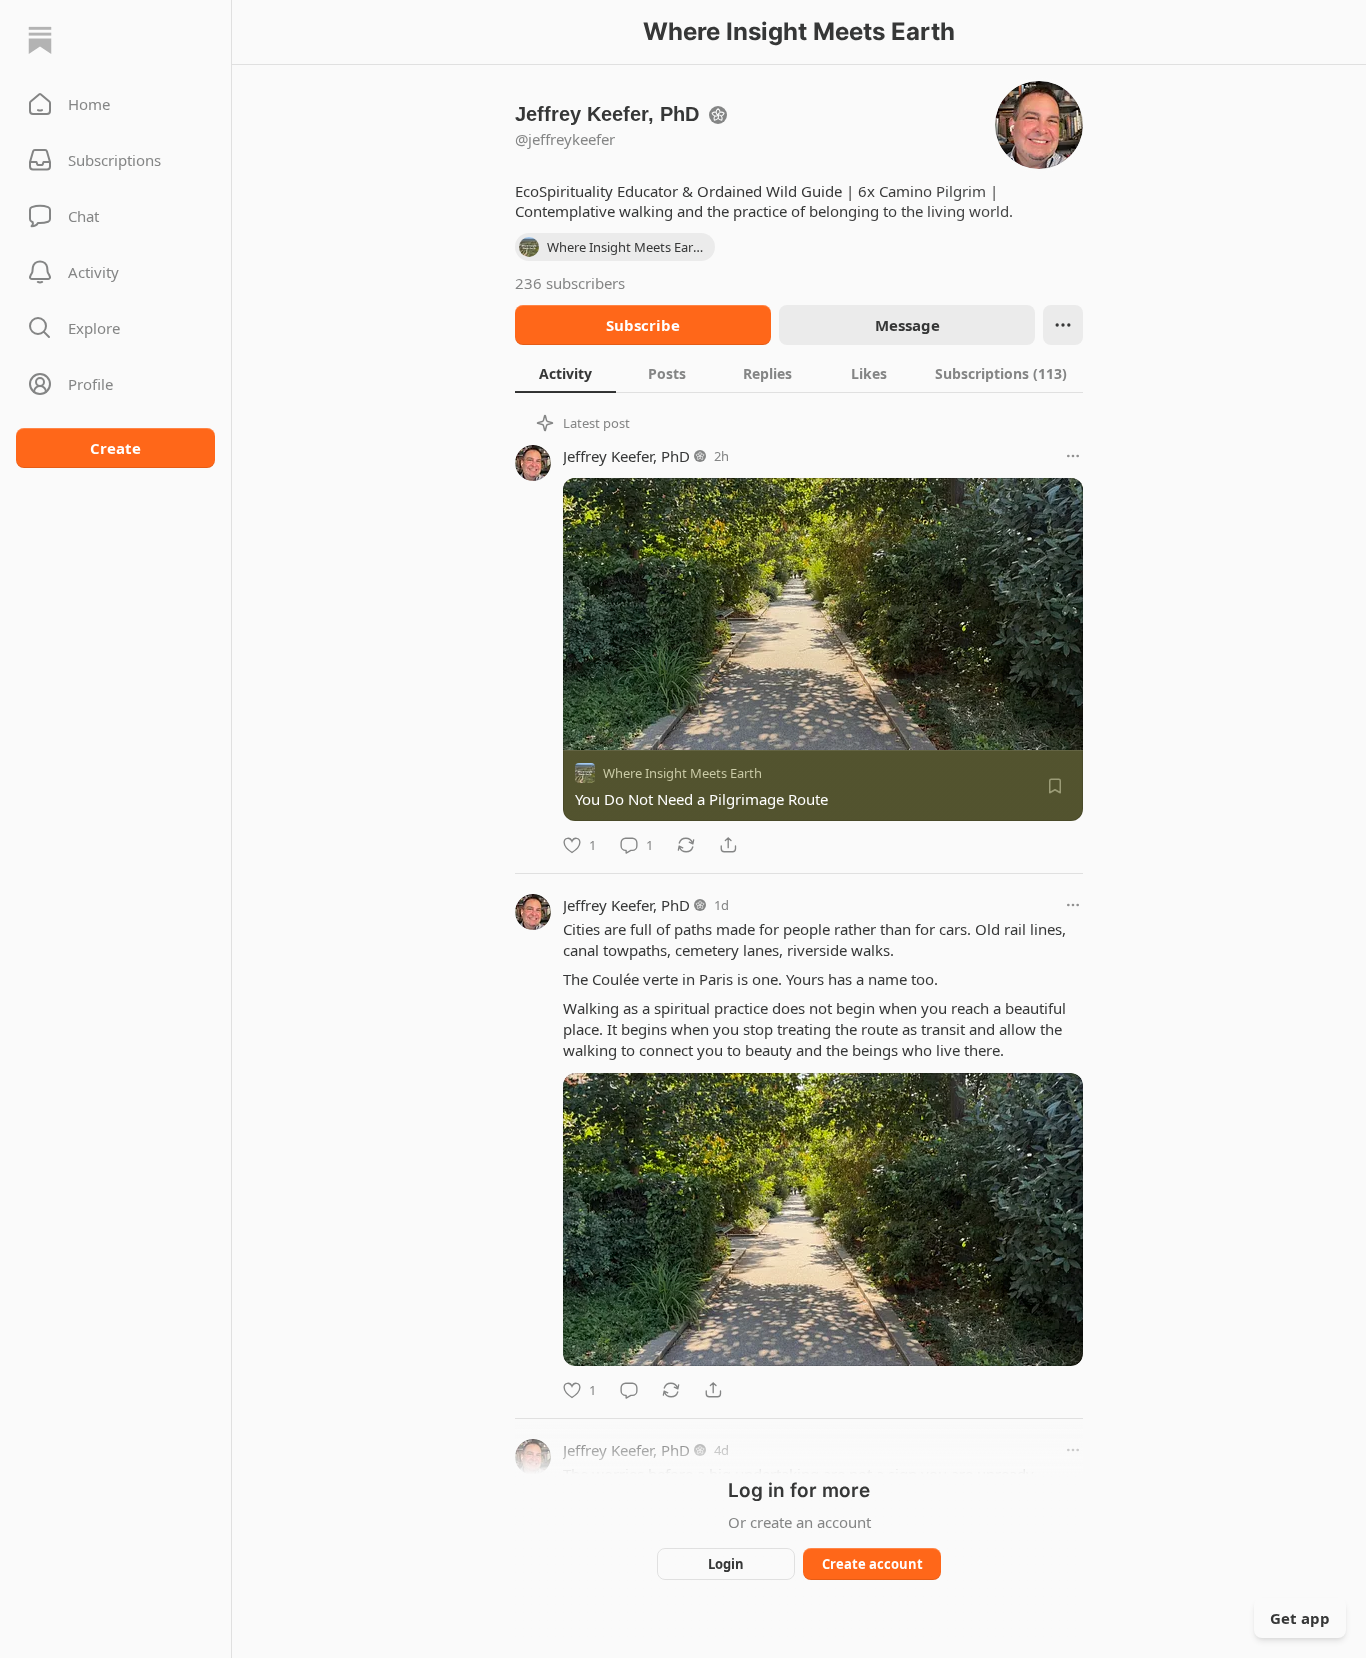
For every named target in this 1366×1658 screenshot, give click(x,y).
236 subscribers (570, 283)
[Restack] (686, 845)
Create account (872, 1564)
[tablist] (799, 373)
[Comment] (629, 1390)
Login (726, 1564)
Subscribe (643, 325)
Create (115, 448)
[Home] (40, 40)
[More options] (1073, 456)
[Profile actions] (1063, 325)
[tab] (565, 373)
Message (907, 325)
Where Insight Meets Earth (682, 773)
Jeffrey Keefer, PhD (626, 456)
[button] (115, 104)
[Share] (728, 845)
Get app (1300, 1618)
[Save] (1055, 786)
